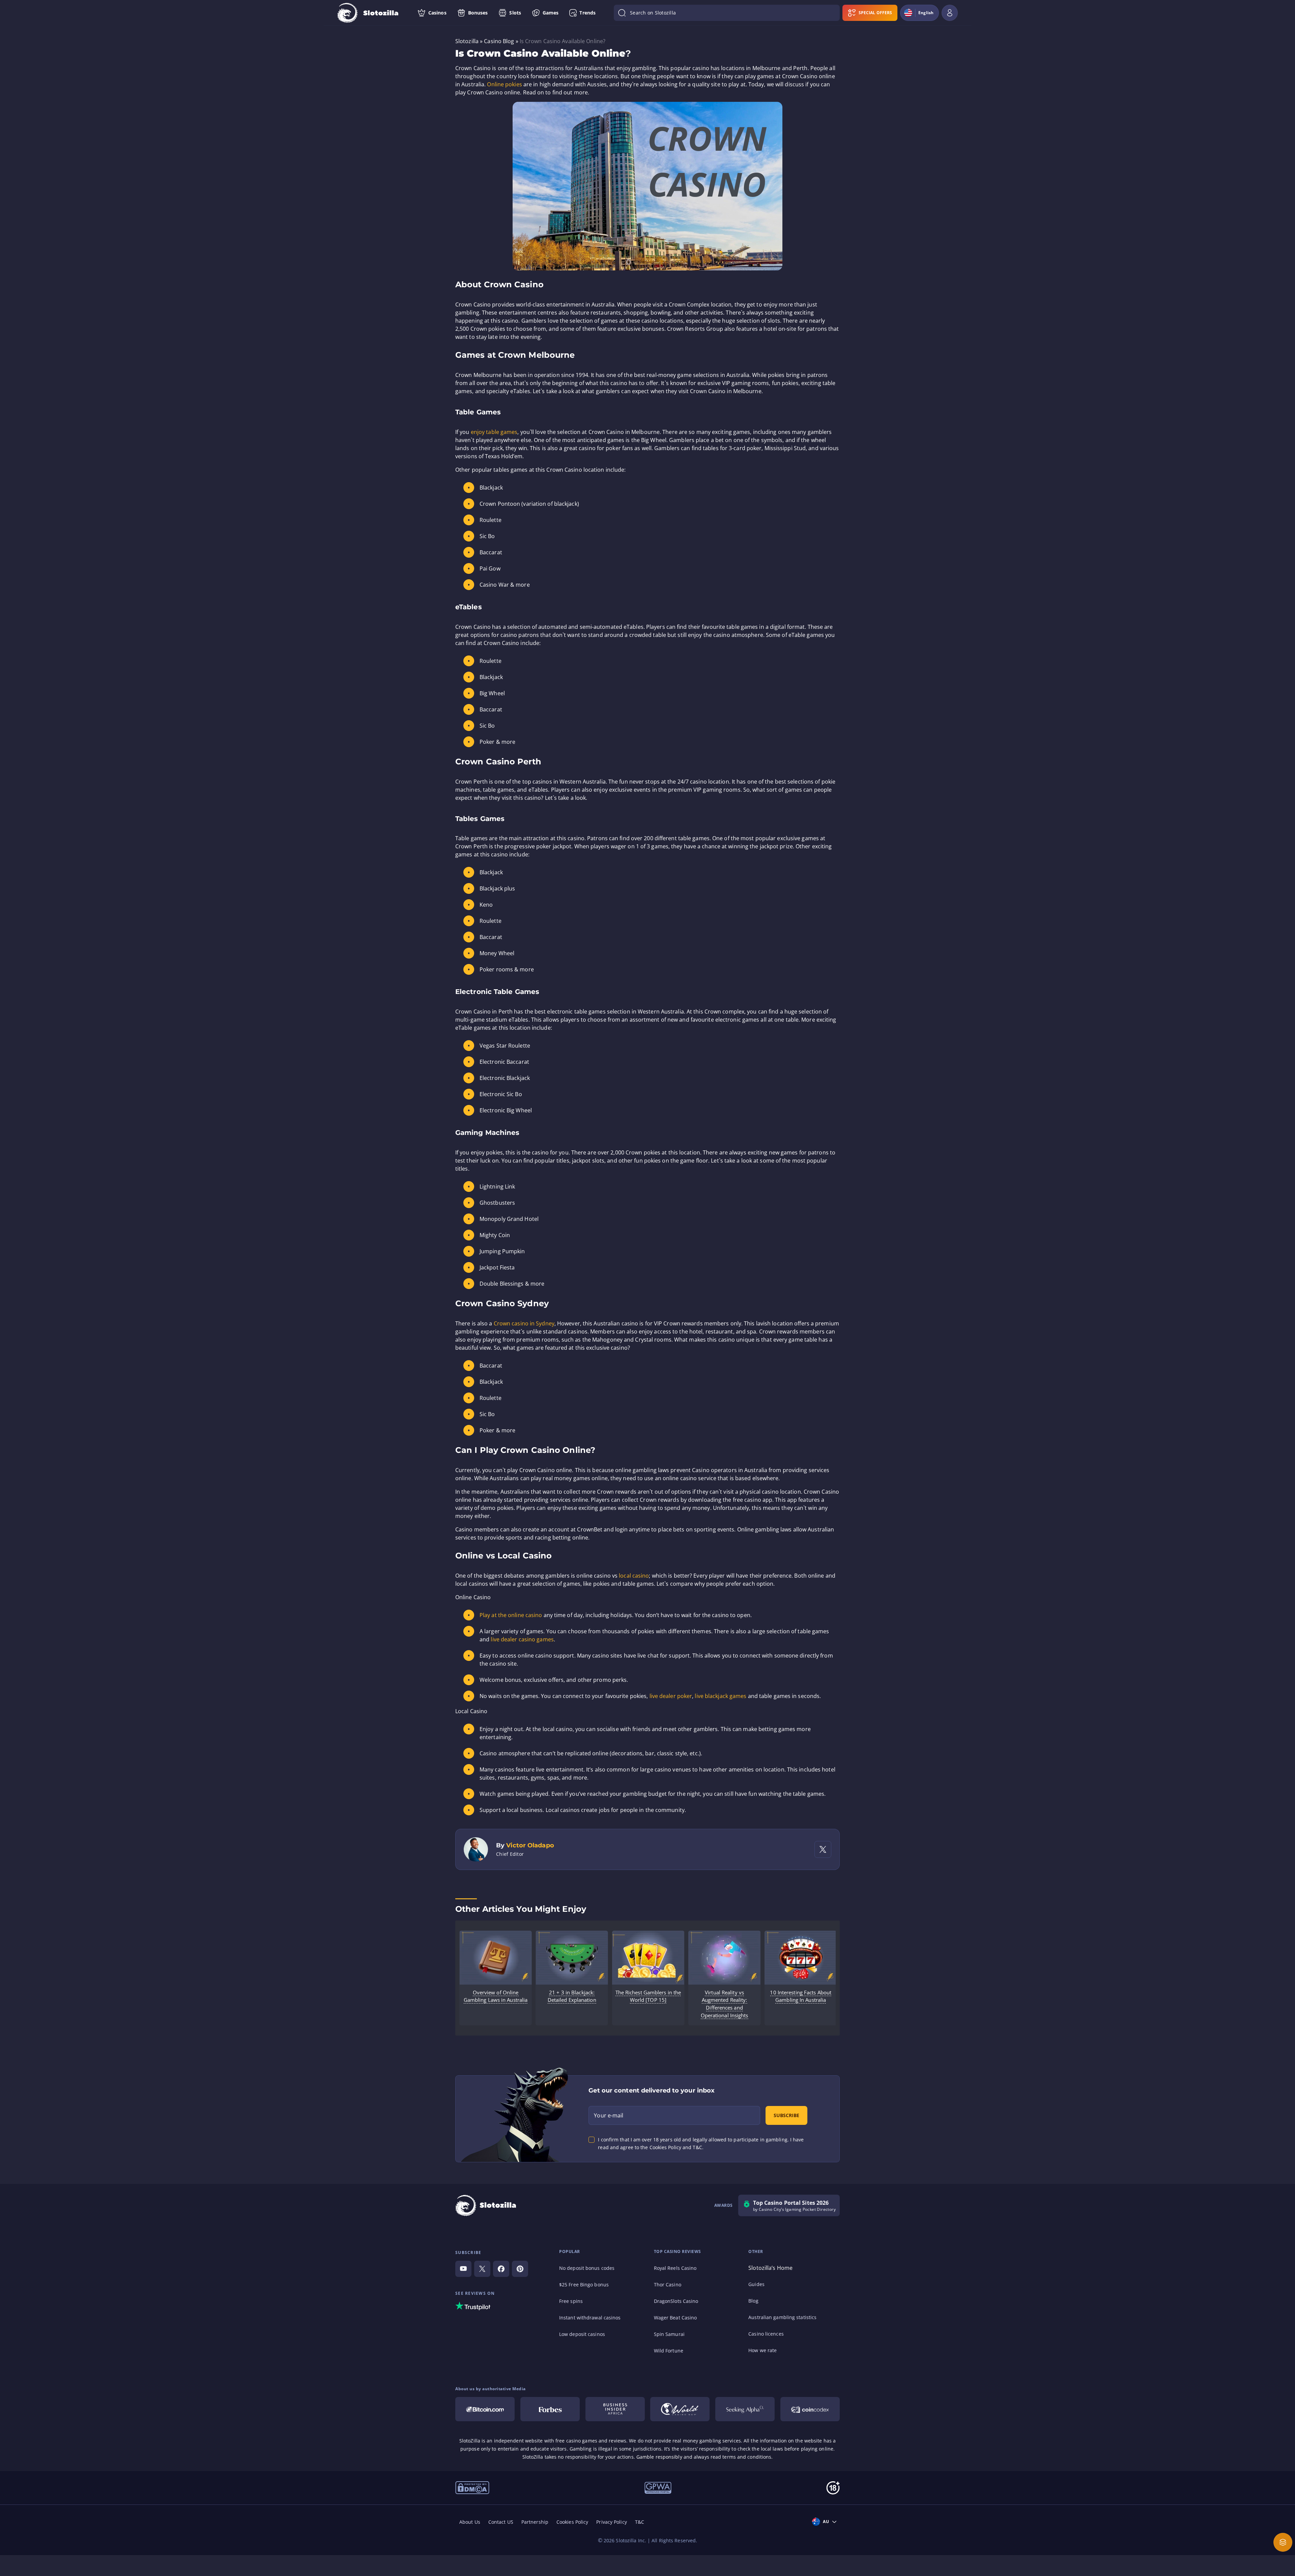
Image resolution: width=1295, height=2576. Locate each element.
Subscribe (786, 2115)
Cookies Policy (572, 2522)
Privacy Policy (611, 2522)
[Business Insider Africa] (615, 2409)
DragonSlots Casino (676, 2301)
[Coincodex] (810, 2409)
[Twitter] (482, 2269)
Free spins (571, 2301)
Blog (753, 2301)
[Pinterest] (520, 2269)
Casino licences (766, 2334)
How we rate (762, 2350)
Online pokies (504, 84)
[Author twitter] (823, 1849)
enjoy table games (494, 432)
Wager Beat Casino (675, 2318)
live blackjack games (721, 1696)
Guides (756, 2284)
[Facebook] (501, 2269)
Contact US (501, 2522)
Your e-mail (609, 2115)
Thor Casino (668, 2285)
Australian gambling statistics (782, 2317)
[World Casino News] (680, 2409)
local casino (634, 1576)
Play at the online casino (511, 1615)
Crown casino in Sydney (524, 1323)
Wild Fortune (669, 2351)
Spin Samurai (669, 2334)
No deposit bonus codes (587, 2268)
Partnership (535, 2522)
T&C (640, 2522)
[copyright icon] (472, 2487)
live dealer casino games (522, 1639)
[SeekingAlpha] (745, 2409)
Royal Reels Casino (675, 2268)
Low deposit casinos (582, 2334)
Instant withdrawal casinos (590, 2318)
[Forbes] (550, 2409)
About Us (470, 2522)
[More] (1283, 2542)
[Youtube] (463, 2269)
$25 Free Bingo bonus (584, 2285)
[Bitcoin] (485, 2409)
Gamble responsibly (659, 2457)
